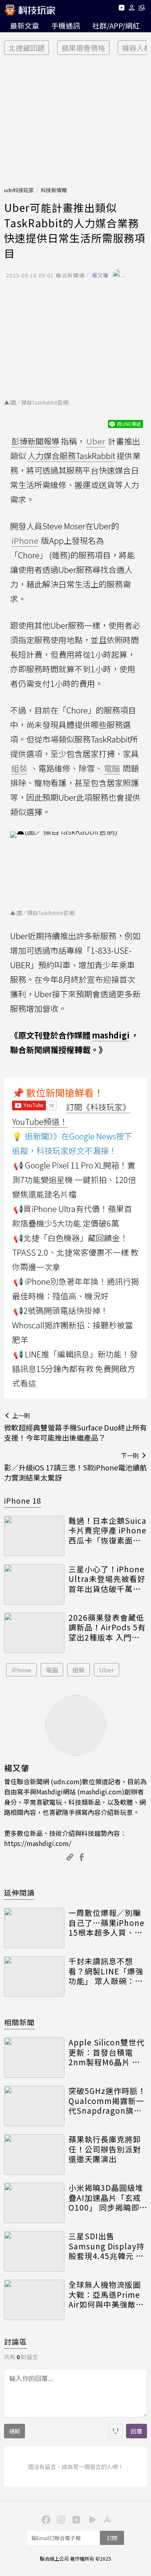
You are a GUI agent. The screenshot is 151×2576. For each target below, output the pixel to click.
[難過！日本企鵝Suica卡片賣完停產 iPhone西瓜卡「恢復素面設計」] (34, 1536)
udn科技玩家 (19, 190)
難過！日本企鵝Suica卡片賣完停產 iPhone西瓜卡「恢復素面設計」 (108, 1531)
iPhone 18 (23, 1500)
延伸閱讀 (19, 1892)
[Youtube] (121, 9)
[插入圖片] (116, 2431)
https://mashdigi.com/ (38, 1843)
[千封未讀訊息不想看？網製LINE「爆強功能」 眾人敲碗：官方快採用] (34, 1976)
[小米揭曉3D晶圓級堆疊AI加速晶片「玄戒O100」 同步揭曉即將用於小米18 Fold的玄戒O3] (34, 2203)
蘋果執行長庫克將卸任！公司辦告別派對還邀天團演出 (105, 2149)
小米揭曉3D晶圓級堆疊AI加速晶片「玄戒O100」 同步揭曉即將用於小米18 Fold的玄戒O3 (108, 2198)
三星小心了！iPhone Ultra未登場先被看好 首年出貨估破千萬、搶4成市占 (107, 1579)
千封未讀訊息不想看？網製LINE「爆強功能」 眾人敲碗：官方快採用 (106, 1971)
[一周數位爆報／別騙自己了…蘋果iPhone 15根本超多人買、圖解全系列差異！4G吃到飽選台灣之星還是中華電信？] (34, 1928)
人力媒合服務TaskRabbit (71, 456)
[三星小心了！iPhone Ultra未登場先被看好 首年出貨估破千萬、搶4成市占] (34, 1584)
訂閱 (112, 2538)
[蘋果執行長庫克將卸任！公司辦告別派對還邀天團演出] (34, 2154)
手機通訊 (66, 25)
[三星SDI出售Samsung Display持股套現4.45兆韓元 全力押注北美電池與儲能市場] (34, 2251)
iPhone (21, 1670)
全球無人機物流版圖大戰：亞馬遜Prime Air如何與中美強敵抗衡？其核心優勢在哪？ (106, 2295)
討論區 (16, 2341)
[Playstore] (91, 2519)
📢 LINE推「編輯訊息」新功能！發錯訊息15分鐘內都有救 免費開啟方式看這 (75, 1369)
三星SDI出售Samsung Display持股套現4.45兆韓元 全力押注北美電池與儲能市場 (107, 2246)
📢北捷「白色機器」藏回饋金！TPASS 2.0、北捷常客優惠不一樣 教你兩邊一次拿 (75, 1252)
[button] (132, 9)
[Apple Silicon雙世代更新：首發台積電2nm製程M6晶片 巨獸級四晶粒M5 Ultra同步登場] (34, 2058)
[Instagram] (60, 2519)
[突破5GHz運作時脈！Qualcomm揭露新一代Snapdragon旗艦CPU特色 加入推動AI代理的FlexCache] (34, 2106)
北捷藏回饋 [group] (27, 48)
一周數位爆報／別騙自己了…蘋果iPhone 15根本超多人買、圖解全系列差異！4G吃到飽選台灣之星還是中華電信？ (107, 1923)
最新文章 (25, 25)
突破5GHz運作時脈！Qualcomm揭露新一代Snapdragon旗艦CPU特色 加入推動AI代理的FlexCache (107, 2101)
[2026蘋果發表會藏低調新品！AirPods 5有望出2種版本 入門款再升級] (34, 1633)
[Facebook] (45, 2519)
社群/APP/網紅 (116, 25)
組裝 (79, 1670)
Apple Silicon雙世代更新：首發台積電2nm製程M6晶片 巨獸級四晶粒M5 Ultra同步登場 (107, 2052)
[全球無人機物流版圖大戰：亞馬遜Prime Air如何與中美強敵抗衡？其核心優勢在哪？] (34, 2300)
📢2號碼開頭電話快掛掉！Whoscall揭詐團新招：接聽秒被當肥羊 (72, 1325)
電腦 (52, 1670)
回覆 (137, 2431)
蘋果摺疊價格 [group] (83, 48)
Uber (107, 1670)
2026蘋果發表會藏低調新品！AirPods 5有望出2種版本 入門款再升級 (107, 1628)
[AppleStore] (106, 2519)
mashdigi (111, 1035)
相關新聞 (19, 2022)
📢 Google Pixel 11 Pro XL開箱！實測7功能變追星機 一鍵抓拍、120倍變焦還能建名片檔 (74, 1180)
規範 (14, 2431)
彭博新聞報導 (35, 441)
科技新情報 (54, 190)
